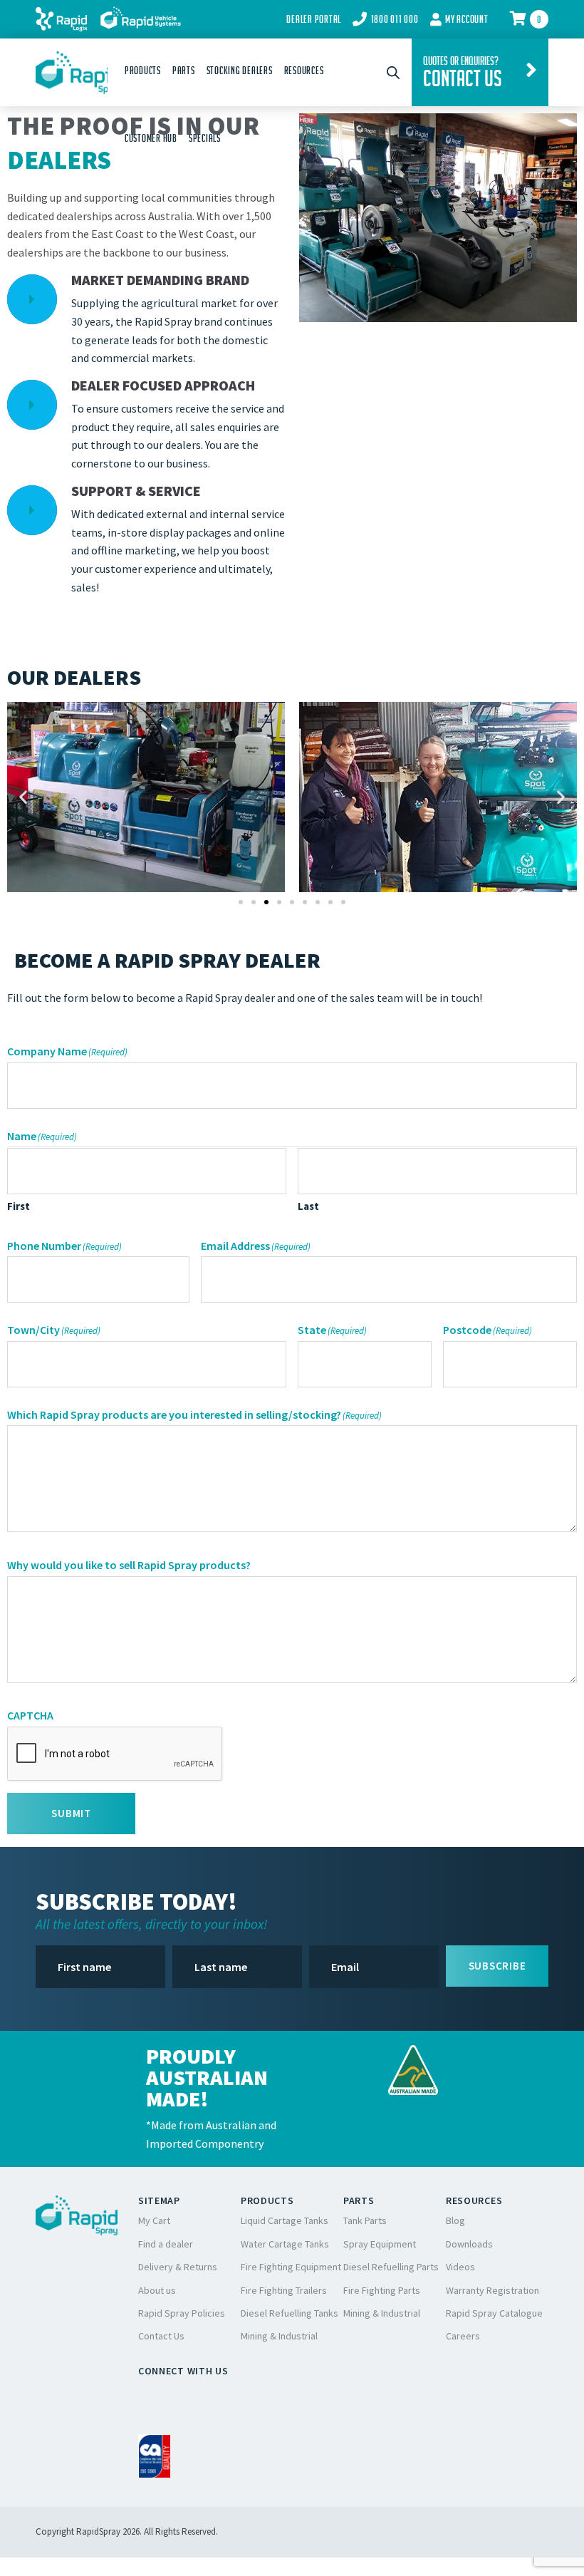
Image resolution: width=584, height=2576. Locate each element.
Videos (460, 2267)
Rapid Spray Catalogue (494, 2313)
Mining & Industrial (279, 2336)
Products (143, 71)
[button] (23, 797)
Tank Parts (365, 2220)
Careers (463, 2336)
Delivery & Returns (178, 2267)
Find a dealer (166, 2244)
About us (157, 2290)
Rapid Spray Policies (182, 2313)
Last (308, 1206)
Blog (455, 2220)
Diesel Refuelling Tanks (290, 2313)
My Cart (154, 2220)
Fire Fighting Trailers (284, 2290)
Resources (304, 71)
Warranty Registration (492, 2290)
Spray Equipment (380, 2244)
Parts (184, 71)
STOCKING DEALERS (240, 71)
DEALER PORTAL (314, 19)
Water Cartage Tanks (285, 2244)
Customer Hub (151, 138)
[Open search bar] (393, 72)
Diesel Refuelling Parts (391, 2267)
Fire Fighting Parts (382, 2290)
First (19, 1206)
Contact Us (161, 2336)
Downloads (469, 2244)
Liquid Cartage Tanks (285, 2220)
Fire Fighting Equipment (291, 2267)
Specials (205, 138)
